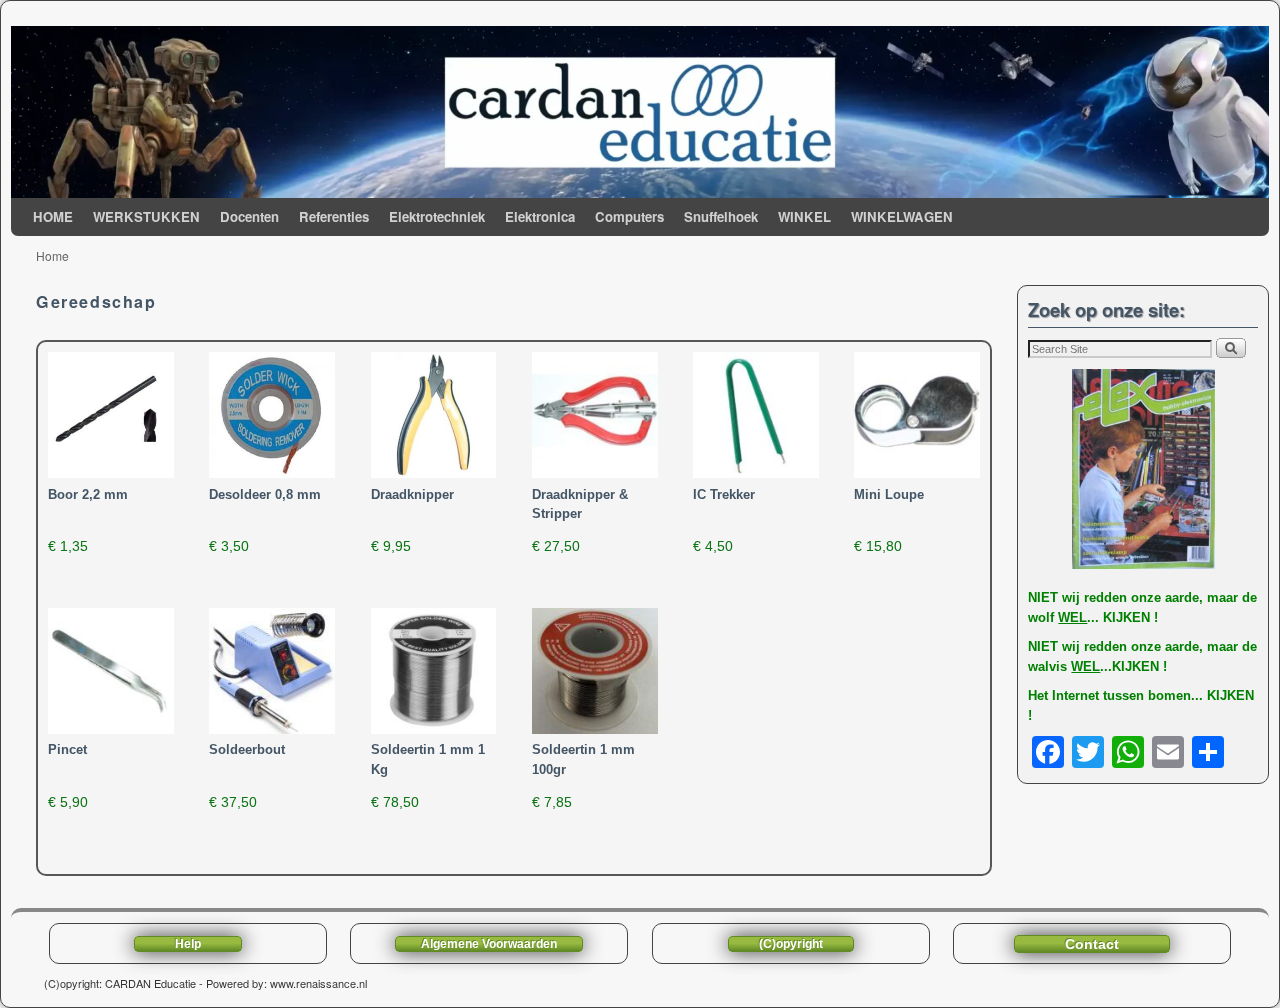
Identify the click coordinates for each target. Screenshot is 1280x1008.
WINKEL (804, 216)
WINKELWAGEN (902, 216)
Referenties (334, 216)
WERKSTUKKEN (146, 216)
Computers (629, 216)
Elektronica (540, 216)
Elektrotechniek (437, 216)
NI (1034, 597)
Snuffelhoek (721, 216)
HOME (53, 216)
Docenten (249, 216)
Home (52, 255)
